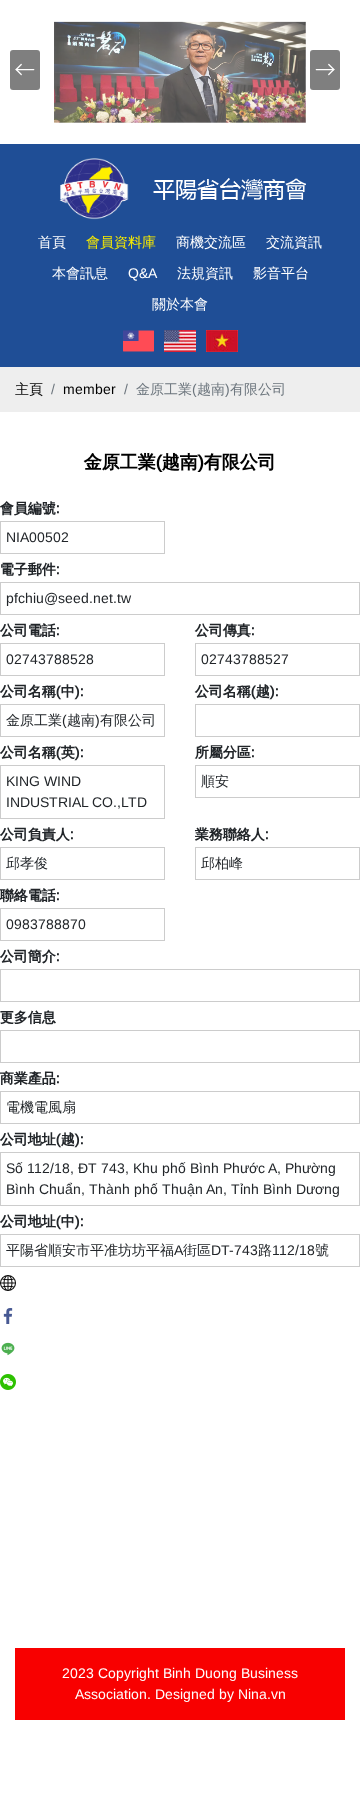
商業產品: (30, 1078)
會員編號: (30, 508)
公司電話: (30, 630)
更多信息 (28, 1017)
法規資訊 (205, 273)
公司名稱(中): (42, 691)
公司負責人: (37, 834)
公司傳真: (225, 630)
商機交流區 (211, 242)
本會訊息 (80, 273)
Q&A (142, 273)
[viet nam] (222, 341)
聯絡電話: (30, 895)
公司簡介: (30, 956)
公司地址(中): (42, 1221)
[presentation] (25, 70)
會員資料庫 (121, 242)
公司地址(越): (42, 1139)
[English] (180, 341)
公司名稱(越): (237, 691)
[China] (139, 341)
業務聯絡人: (232, 834)
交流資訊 (294, 242)
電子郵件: (30, 569)
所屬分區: (225, 752)
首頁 (52, 242)
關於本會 (180, 304)
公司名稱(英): (42, 752)
